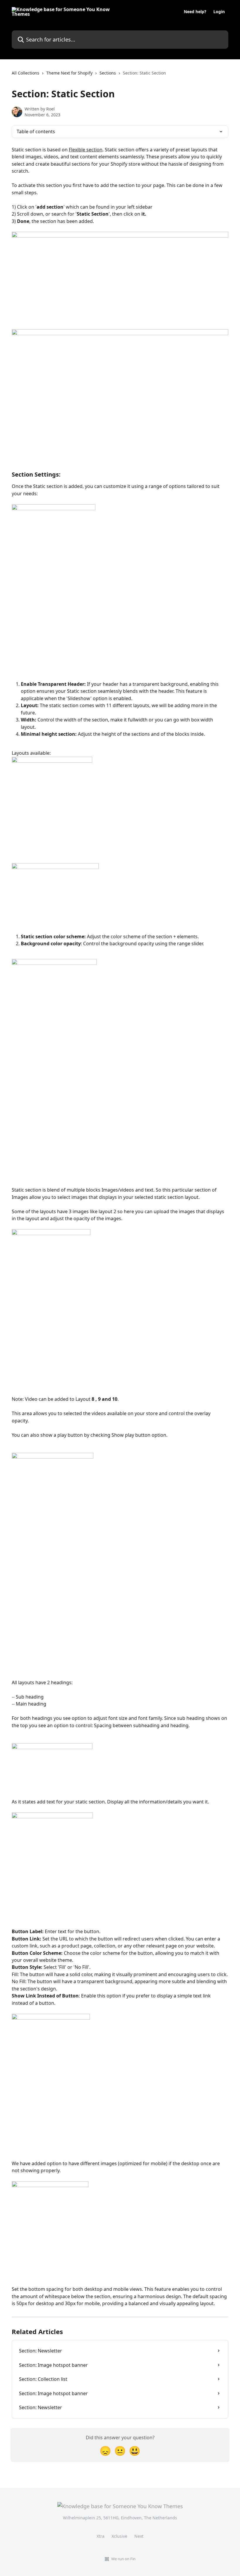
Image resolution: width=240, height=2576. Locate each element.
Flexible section (86, 150)
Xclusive (119, 2536)
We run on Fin (123, 2559)
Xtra (101, 2536)
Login (219, 12)
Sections (108, 73)
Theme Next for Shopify (69, 73)
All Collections (25, 73)
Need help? (195, 12)
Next (139, 2536)
